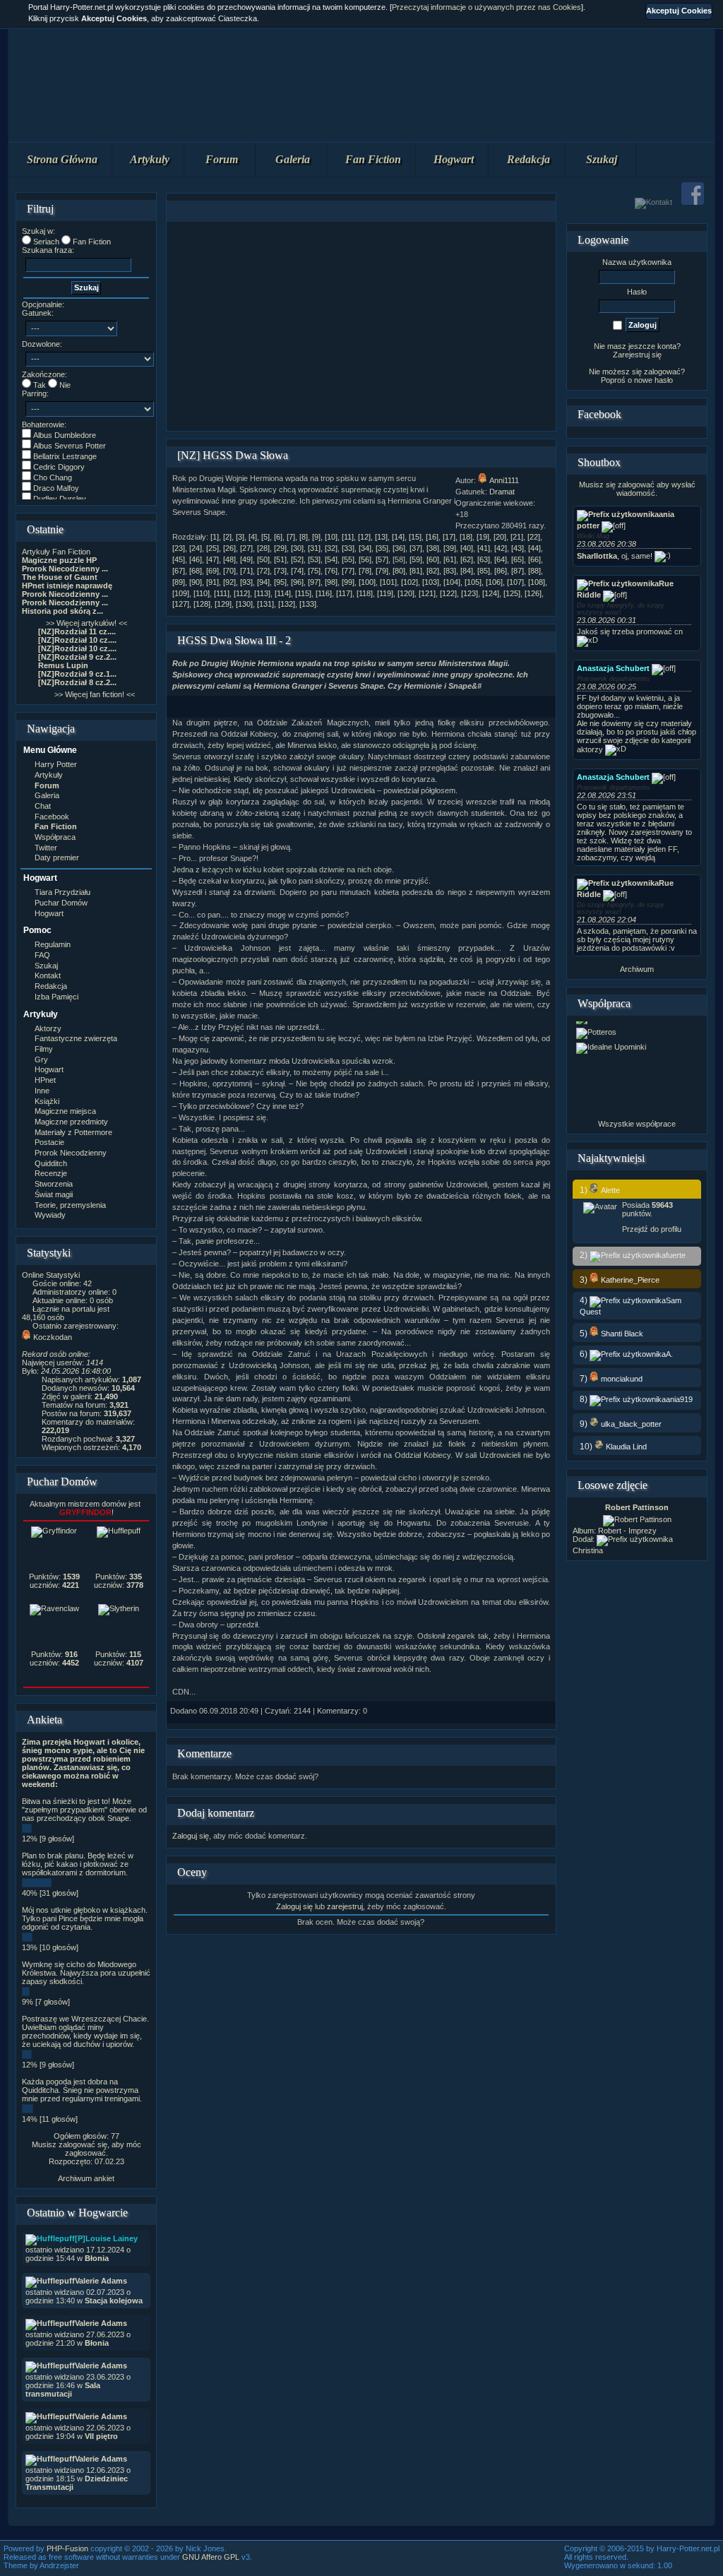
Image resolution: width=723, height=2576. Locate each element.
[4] (253, 537)
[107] (515, 582)
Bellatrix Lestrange (65, 456)
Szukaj (602, 159)
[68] (196, 571)
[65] (518, 559)
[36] (399, 548)
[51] (280, 559)
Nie (65, 385)
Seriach (46, 242)
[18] (466, 537)
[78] (365, 571)
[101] (388, 582)
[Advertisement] (361, 326)
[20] (500, 537)
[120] (406, 593)
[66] (534, 559)
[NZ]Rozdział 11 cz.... (77, 631)
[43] (518, 548)
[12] (364, 537)
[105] (473, 582)
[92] (229, 582)
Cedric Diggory (59, 467)
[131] (265, 604)
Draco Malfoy (56, 488)
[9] (316, 537)
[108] (537, 582)
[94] (263, 582)
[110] (202, 593)
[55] (348, 559)
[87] (518, 571)
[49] (246, 559)
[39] (450, 548)
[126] (533, 593)
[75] (314, 571)
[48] (229, 559)
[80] (399, 571)
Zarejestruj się (637, 355)
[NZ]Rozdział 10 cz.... (77, 640)
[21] (517, 537)
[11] (348, 537)
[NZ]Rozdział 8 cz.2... (77, 682)
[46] (196, 559)
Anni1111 (504, 480)
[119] (385, 593)
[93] (246, 582)
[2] (227, 537)
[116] (324, 593)
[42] (501, 548)
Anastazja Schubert (613, 668)
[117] (344, 593)
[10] (331, 537)
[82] (433, 571)
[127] (181, 604)
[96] (297, 582)
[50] (263, 559)
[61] (450, 559)
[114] (283, 593)
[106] (494, 582)
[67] (179, 571)
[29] (280, 548)
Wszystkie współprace (637, 1124)
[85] (484, 571)
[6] (278, 537)
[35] (382, 548)
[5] (265, 537)
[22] (534, 537)
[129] (223, 604)
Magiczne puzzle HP (59, 560)
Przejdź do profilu (652, 1229)
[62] (467, 559)
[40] (467, 548)
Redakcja (528, 159)
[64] (501, 559)
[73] (280, 571)
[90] (196, 582)
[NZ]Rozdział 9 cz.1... (77, 674)
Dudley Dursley (60, 499)
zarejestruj (345, 1906)
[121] (427, 593)
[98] (331, 582)
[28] (263, 548)
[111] (222, 593)
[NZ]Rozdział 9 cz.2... (77, 657)
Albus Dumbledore (65, 435)
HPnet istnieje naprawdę (67, 586)
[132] (287, 604)
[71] (246, 571)
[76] (331, 571)
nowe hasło (653, 380)
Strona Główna (62, 159)
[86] (501, 571)
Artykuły (150, 159)
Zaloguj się (191, 1836)
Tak (40, 385)
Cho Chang (53, 477)
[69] (213, 571)
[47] (213, 559)
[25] (213, 548)
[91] (213, 582)
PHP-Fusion (67, 2548)
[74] (297, 571)
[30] (297, 548)
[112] (242, 593)
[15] (415, 537)
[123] (470, 593)
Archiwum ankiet (86, 2178)
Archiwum (637, 969)
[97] (314, 582)
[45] (179, 559)
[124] (491, 593)
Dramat (502, 492)
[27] (246, 548)
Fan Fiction (373, 159)
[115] (303, 593)
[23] (179, 548)
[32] (331, 548)
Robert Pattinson (637, 1507)
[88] (534, 571)
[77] (348, 571)
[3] (240, 537)
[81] (416, 571)
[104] (452, 582)
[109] (181, 593)
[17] (449, 537)
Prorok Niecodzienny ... (65, 569)
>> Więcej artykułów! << (86, 623)
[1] (215, 537)
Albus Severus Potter (70, 446)
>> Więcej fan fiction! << (95, 694)
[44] (534, 548)
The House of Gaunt (60, 577)
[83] (450, 571)
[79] (382, 571)
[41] (484, 548)
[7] (291, 537)
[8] (304, 537)
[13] (381, 537)
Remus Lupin (63, 665)
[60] (433, 559)
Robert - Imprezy (627, 1531)
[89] (179, 582)
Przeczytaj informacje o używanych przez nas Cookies (486, 7)
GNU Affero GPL (211, 2557)
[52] (297, 559)
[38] (433, 548)
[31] (314, 548)
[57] (382, 559)
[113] (262, 593)
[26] (229, 548)
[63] (484, 559)
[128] (202, 604)
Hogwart (454, 159)
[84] (467, 571)
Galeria (293, 159)
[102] (410, 582)
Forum (222, 159)
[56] (365, 559)
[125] (512, 593)
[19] (483, 537)
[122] (448, 593)
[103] (431, 582)
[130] (244, 604)
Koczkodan (53, 1337)
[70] (229, 571)
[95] (280, 582)
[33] (348, 548)
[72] (263, 571)
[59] (416, 559)
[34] (365, 548)
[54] (331, 559)
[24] (196, 548)
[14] (398, 537)
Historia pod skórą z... (62, 611)
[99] (348, 582)
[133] (308, 604)
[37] (416, 548)
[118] (365, 593)
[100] (367, 582)
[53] (314, 559)
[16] (432, 537)
